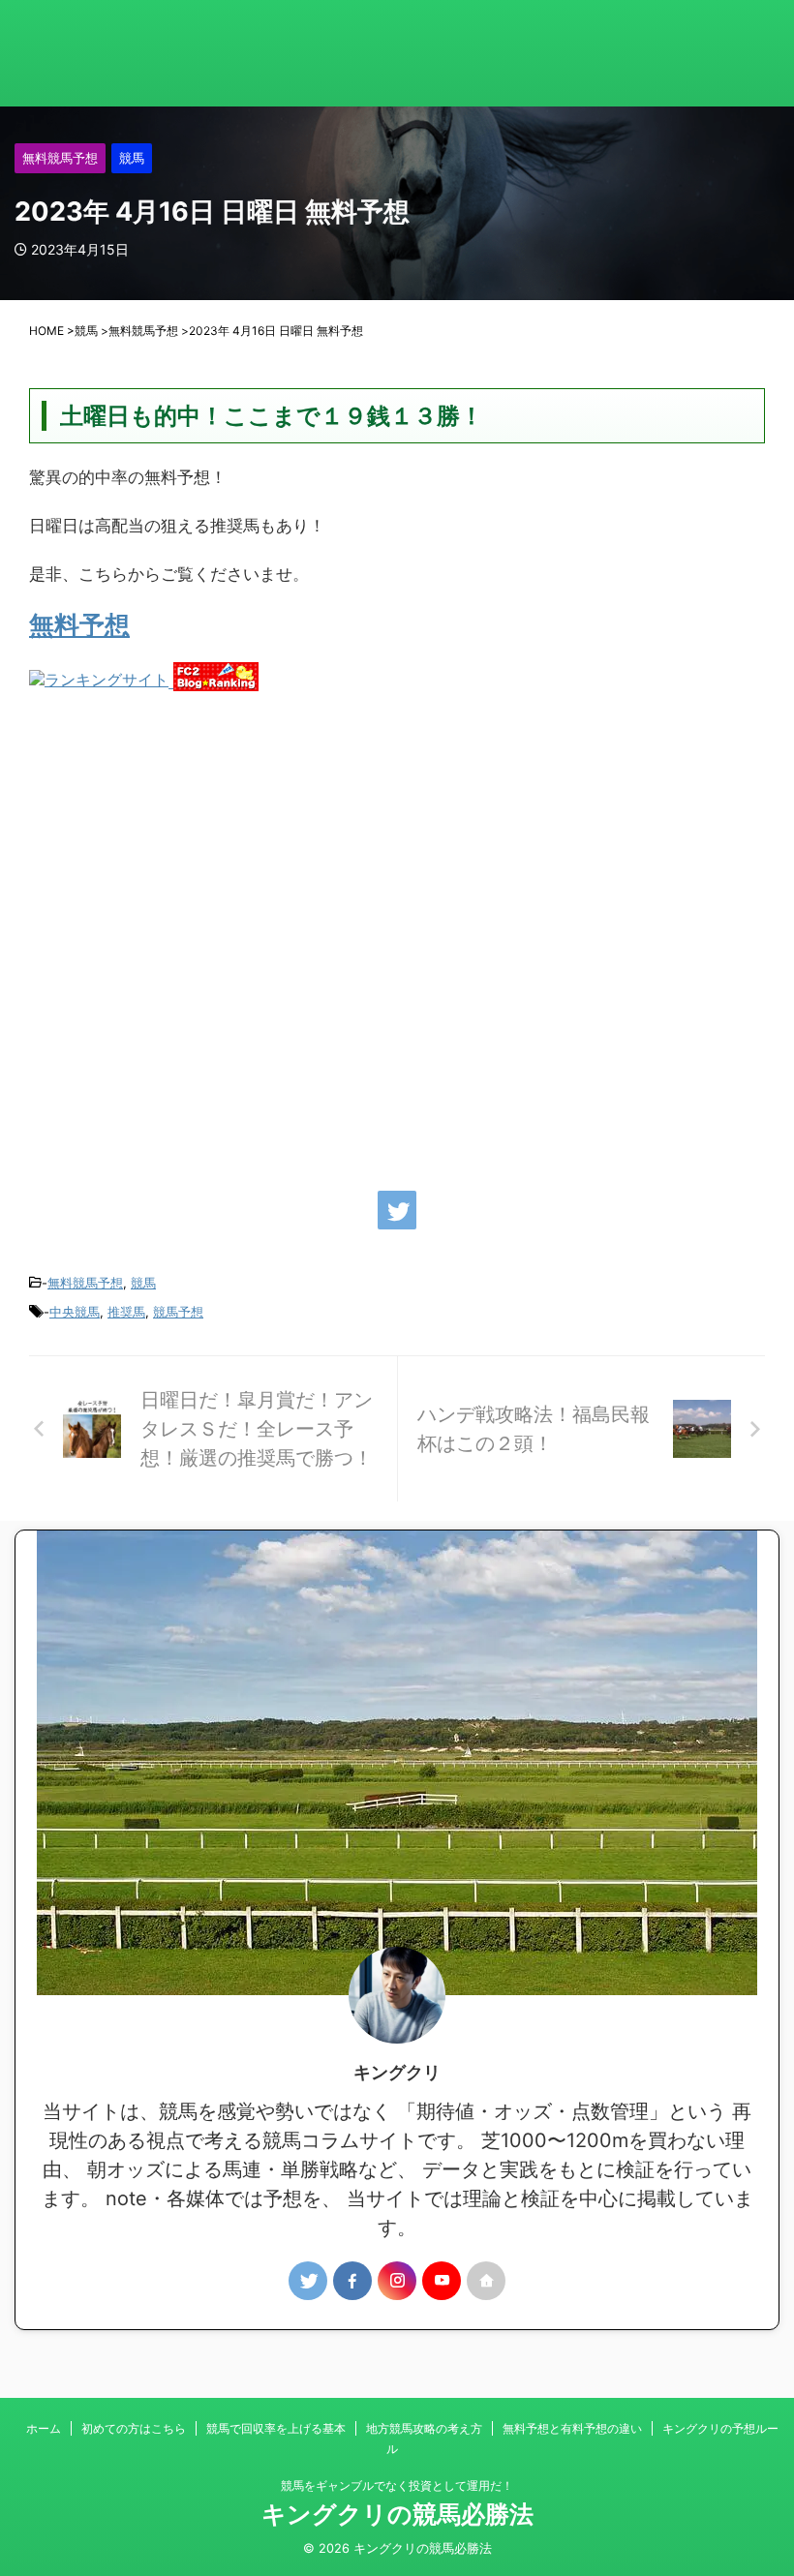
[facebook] (352, 2281)
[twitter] (397, 1210)
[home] (486, 2281)
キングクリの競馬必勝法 (397, 2514)
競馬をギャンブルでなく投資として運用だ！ (397, 2485)
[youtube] (442, 2281)
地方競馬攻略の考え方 (424, 2428)
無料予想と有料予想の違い (572, 2428)
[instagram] (397, 2281)
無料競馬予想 (85, 1283)
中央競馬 (75, 1312)
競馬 (143, 1283)
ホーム (44, 2428)
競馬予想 (178, 1312)
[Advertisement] (397, 931)
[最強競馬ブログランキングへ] (101, 682)
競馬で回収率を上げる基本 (276, 2428)
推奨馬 (126, 1312)
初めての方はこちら (134, 2428)
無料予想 (79, 625)
